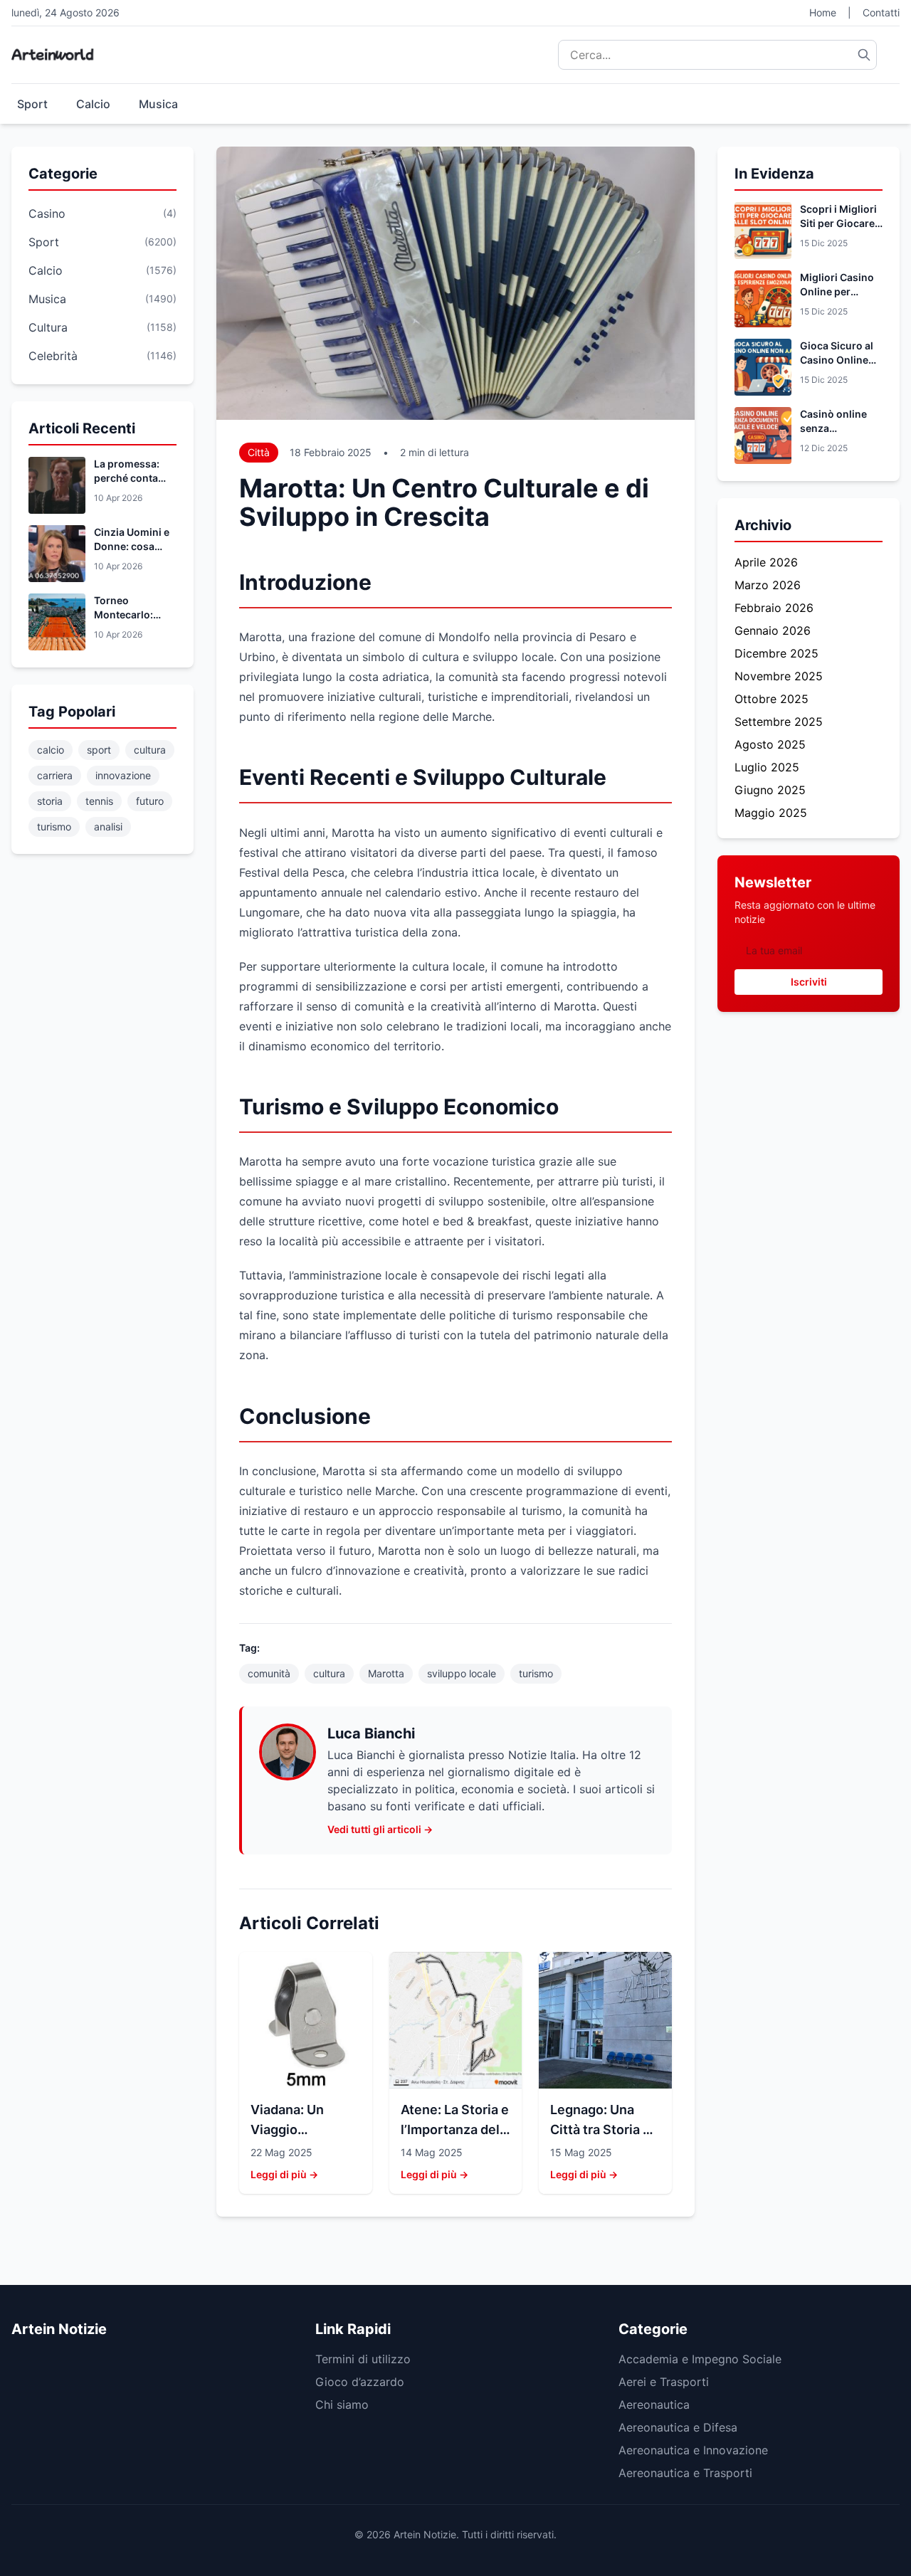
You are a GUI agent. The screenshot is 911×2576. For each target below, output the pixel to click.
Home (823, 12)
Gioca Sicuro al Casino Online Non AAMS (837, 360)
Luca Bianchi (371, 1733)
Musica (158, 104)
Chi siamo (342, 2405)
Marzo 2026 (768, 585)
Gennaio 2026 (773, 630)
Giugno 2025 (770, 790)
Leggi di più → (284, 2174)
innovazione (123, 775)
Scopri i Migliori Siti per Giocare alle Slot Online (838, 223)
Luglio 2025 (767, 767)
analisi (108, 827)
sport (99, 750)
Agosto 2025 (770, 744)
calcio (51, 750)
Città (259, 452)
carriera (55, 775)
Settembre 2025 (779, 722)
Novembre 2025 (779, 676)
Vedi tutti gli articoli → (380, 1829)
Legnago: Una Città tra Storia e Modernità (600, 2129)
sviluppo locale (462, 1673)
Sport (32, 104)
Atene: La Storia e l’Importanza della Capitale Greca (455, 2129)
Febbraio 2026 (774, 608)
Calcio (93, 104)
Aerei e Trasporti (664, 2382)
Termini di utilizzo (363, 2359)
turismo (54, 827)
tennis (99, 801)
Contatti (881, 12)
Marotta (386, 1673)
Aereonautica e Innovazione (693, 2450)
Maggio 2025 (771, 813)
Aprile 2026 (766, 562)
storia (50, 801)
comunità (269, 1673)
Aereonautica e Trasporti (685, 2473)
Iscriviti (809, 982)
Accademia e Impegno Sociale (700, 2359)
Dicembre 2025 (776, 653)
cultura (150, 750)
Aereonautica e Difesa (678, 2427)
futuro (150, 801)
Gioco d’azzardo (360, 2382)
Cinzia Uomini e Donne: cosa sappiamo (132, 546)
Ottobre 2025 (772, 699)
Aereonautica (654, 2405)
